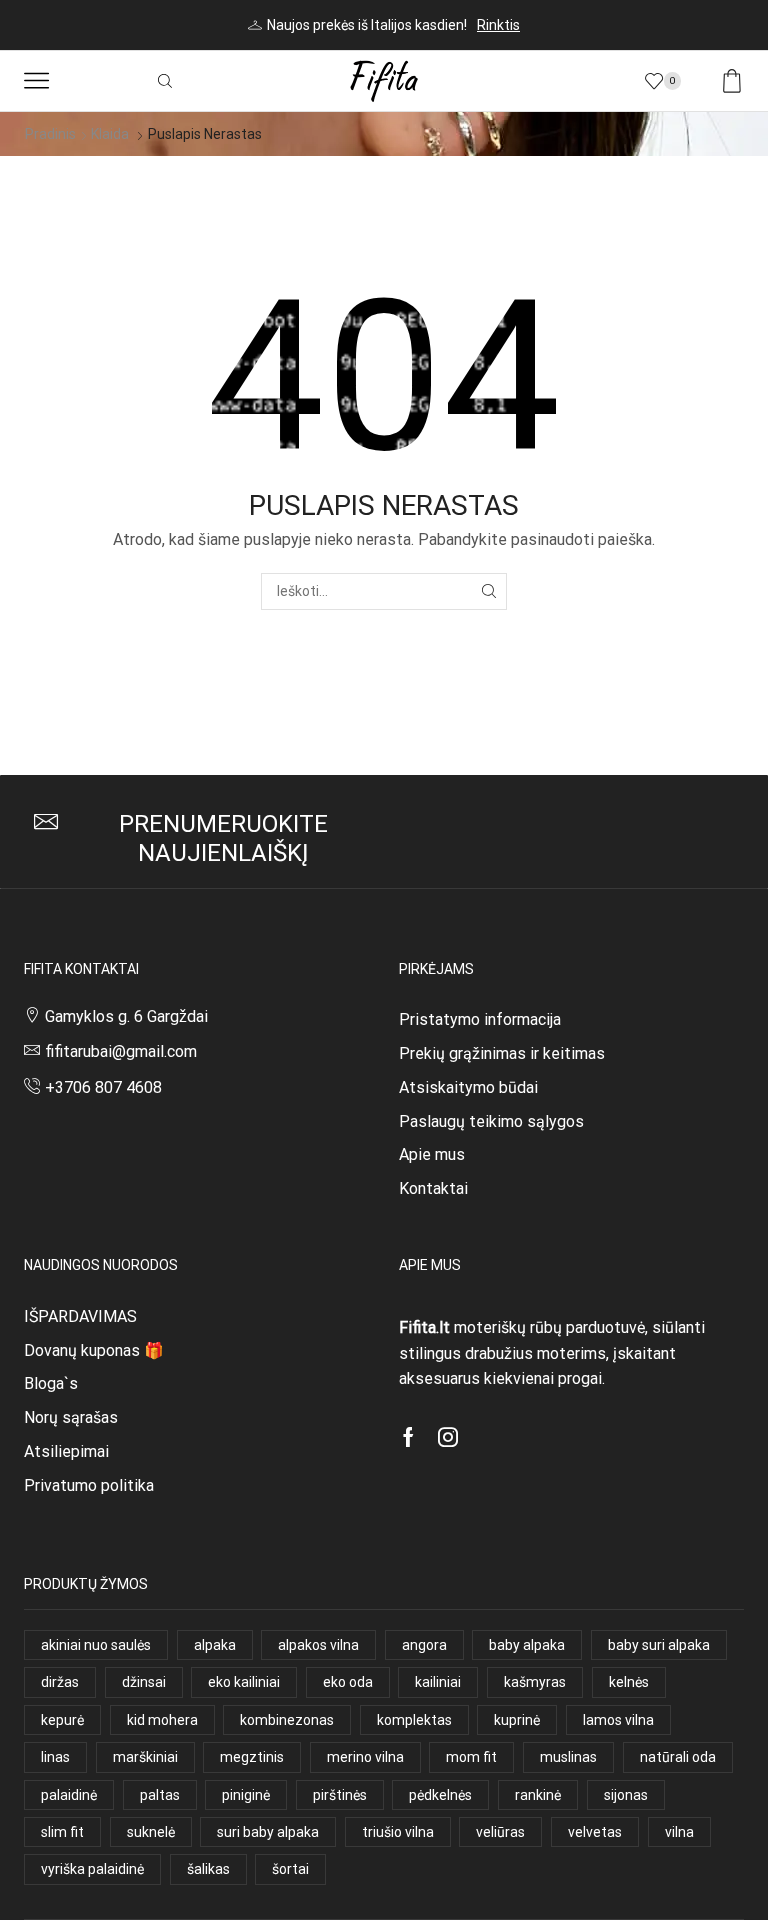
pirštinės (340, 1795)
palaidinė (69, 1795)
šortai (290, 1869)
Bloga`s (51, 1383)
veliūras (500, 1832)
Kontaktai (433, 1188)
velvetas (595, 1832)
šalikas (208, 1869)
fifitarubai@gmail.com (121, 1051)
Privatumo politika (89, 1485)
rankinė (538, 1795)
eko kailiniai (244, 1682)
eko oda (348, 1682)
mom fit (471, 1757)
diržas (60, 1682)
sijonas (626, 1795)
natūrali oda (678, 1757)
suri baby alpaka (268, 1832)
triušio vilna (398, 1832)
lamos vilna (618, 1720)
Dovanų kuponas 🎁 (94, 1350)
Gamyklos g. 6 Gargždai (126, 1016)
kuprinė (517, 1720)
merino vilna (365, 1757)
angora (424, 1645)
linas (55, 1757)
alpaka (215, 1645)
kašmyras (535, 1682)
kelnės (629, 1682)
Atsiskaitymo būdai (468, 1087)
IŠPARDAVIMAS (80, 1316)
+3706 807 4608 (103, 1087)
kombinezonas (287, 1720)
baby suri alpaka (659, 1645)
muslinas (568, 1757)
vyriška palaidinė (92, 1869)
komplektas (414, 1720)
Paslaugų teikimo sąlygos (491, 1121)
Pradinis (50, 134)
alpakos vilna (318, 1645)
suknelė (151, 1832)
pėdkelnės (440, 1795)
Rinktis (498, 25)
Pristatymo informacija (480, 1019)
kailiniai (438, 1682)
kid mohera (162, 1720)
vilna (679, 1832)
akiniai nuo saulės (96, 1645)
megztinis (252, 1757)
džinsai (144, 1682)
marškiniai (145, 1757)
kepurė (62, 1720)
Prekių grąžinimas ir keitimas (502, 1053)
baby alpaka (527, 1645)
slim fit (62, 1832)
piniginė (246, 1795)
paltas (160, 1795)
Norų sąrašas (71, 1417)
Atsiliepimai (66, 1451)
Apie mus (432, 1154)
